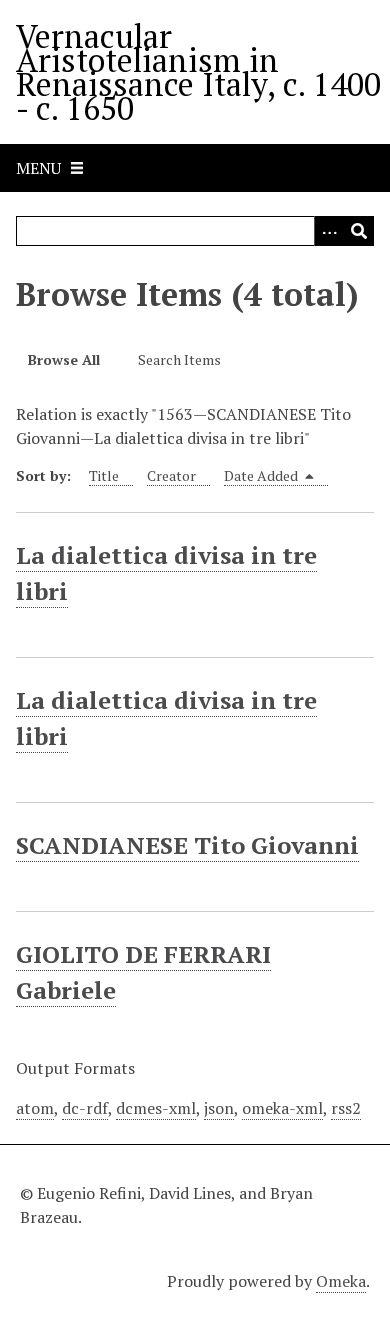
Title (104, 475)
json (219, 1108)
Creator (171, 475)
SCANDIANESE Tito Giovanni (187, 845)
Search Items (179, 359)
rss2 (346, 1108)
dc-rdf (85, 1108)
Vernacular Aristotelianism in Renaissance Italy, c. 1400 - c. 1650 (198, 72)
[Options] (329, 231)
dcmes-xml (156, 1108)
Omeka (341, 1281)
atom (35, 1108)
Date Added (262, 475)
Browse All (64, 359)
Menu (38, 168)
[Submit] (359, 231)
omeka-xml (282, 1108)
